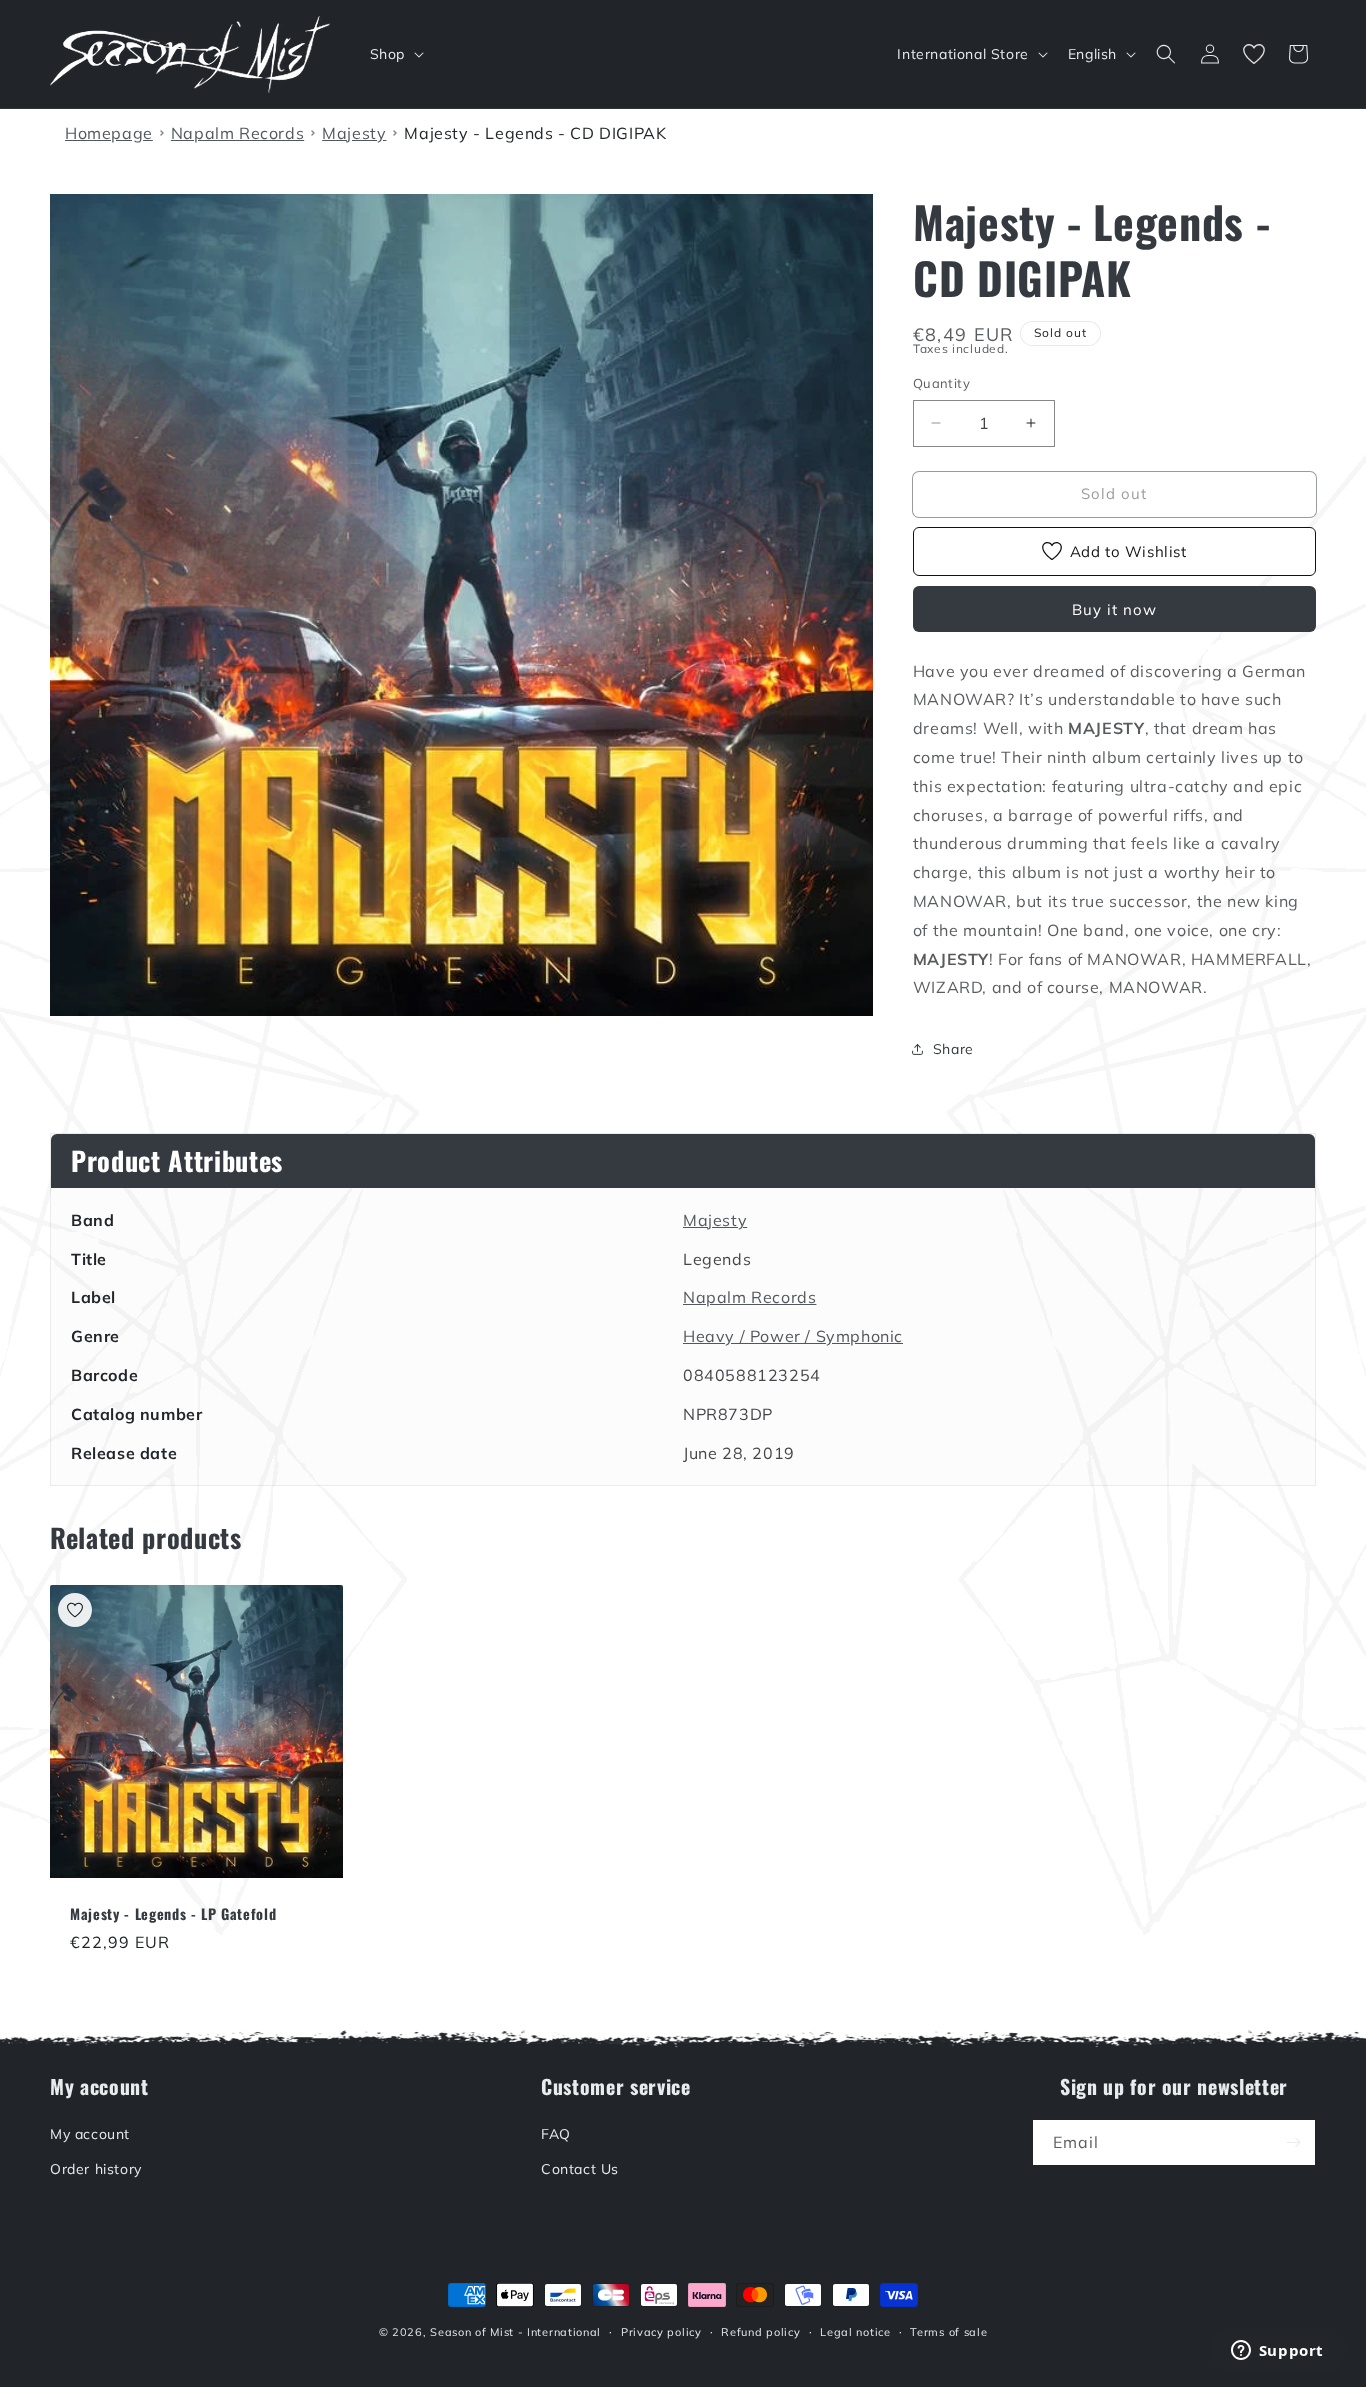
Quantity (941, 383)
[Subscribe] (1293, 2142)
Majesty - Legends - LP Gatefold (173, 1914)
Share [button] (953, 1049)
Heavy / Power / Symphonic (793, 1336)
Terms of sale (948, 2332)
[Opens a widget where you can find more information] (1277, 2352)
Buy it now (1114, 609)
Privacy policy (661, 2332)
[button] (395, 54)
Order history (96, 2169)
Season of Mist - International (515, 2332)
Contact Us (580, 2169)
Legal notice (855, 2332)
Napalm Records (749, 1297)
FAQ (556, 2134)
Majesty (715, 1220)
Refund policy (760, 2332)
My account (90, 2134)
